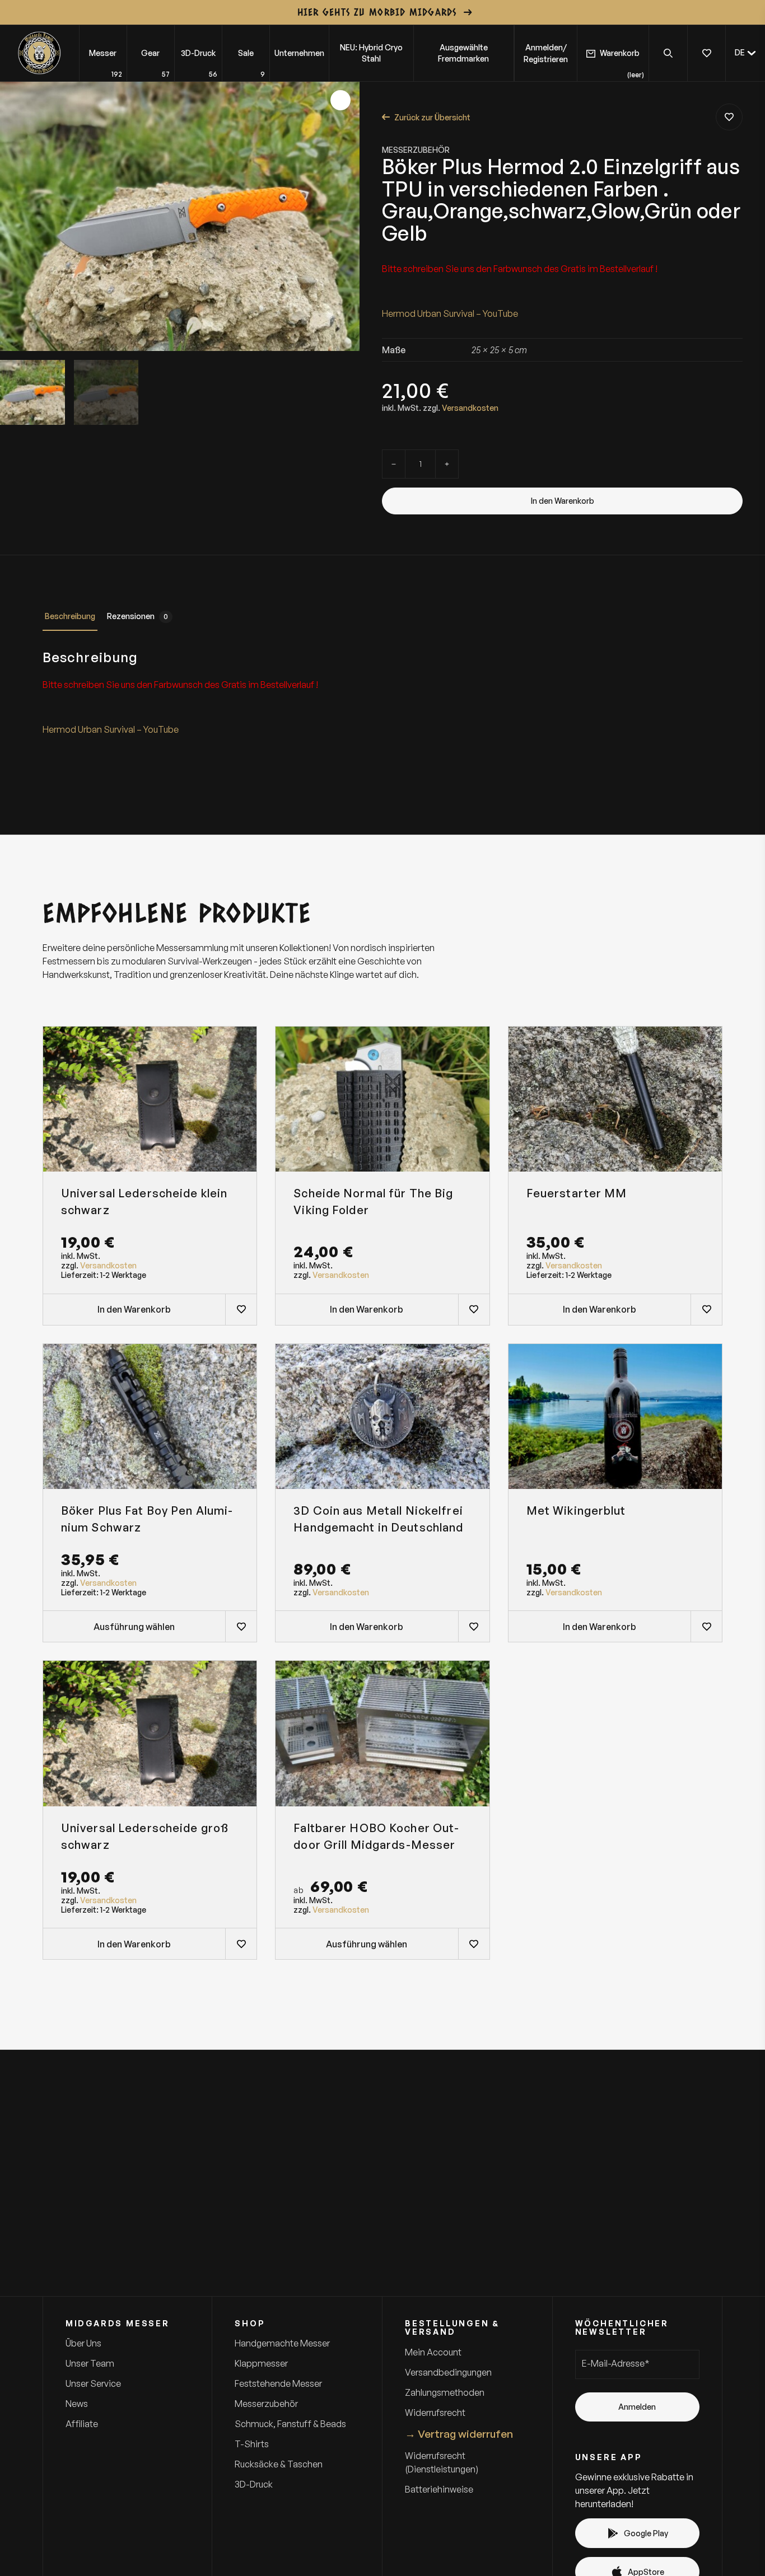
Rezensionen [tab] (137, 616)
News (77, 2404)
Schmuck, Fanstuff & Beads (290, 2424)
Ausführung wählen (134, 1627)
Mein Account (433, 2352)
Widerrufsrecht (435, 2413)
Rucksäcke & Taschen (279, 2464)
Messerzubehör (416, 150)
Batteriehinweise (439, 2489)
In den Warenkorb (563, 501)
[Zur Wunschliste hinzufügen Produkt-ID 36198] (241, 1626)
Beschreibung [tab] (70, 616)
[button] (745, 53)
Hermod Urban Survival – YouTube (450, 313)
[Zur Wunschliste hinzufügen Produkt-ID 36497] (474, 1626)
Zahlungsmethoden (445, 2392)
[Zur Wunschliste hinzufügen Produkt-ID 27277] (474, 1943)
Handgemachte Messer (282, 2343)
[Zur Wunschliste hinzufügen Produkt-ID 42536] (706, 1626)
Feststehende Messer (278, 2383)
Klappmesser (261, 2363)
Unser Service (93, 2383)
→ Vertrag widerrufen (459, 2434)
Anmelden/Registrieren (546, 53)
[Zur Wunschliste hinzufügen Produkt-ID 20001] (474, 1309)
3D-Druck (254, 2484)
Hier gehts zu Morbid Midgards (377, 12)
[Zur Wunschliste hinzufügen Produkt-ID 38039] (241, 1309)
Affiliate (82, 2424)
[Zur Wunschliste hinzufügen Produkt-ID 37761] (706, 1309)
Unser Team (90, 2363)
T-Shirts (252, 2444)
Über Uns (83, 2343)
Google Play (646, 2533)
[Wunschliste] (706, 53)
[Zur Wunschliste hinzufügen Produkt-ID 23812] (729, 117)
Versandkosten (470, 408)
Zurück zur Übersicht (432, 117)
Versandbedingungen (448, 2372)
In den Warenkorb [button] (134, 1309)
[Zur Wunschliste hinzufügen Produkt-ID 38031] (241, 1943)
